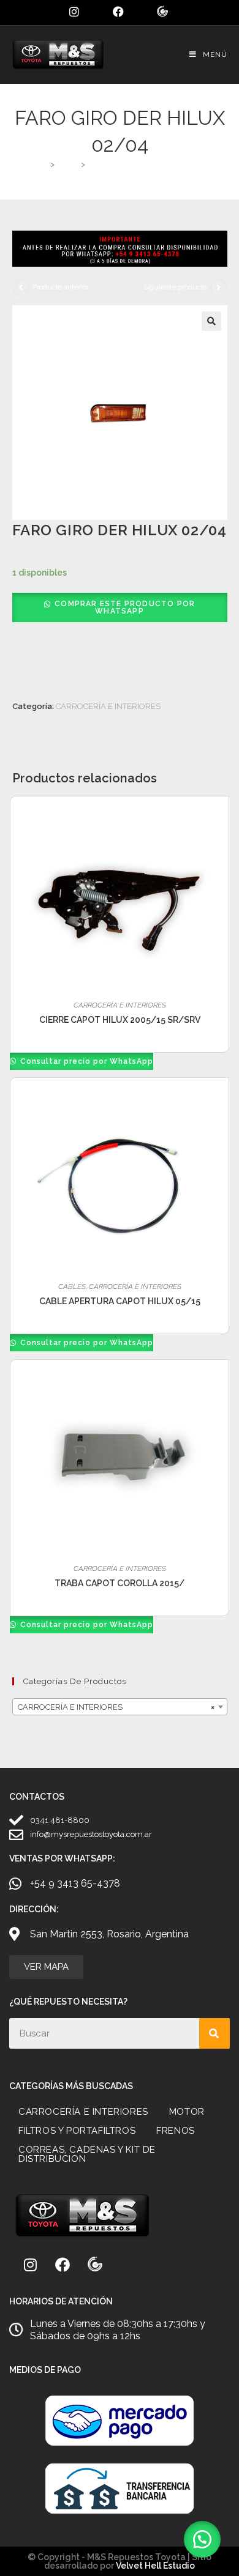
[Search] (214, 2033)
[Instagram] (30, 2265)
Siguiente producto (175, 287)
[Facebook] (63, 2265)
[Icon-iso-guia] (95, 2265)
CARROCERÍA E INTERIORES (108, 706)
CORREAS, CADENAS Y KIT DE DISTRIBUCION (87, 2154)
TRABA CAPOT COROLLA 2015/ (120, 1583)
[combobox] (120, 1707)
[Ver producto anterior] (21, 288)
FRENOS (176, 2131)
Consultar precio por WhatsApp (85, 1061)
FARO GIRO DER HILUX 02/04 (145, 164)
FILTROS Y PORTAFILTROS (77, 2131)
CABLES (72, 1286)
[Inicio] (43, 164)
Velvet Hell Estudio (155, 2566)
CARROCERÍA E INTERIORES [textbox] (116, 1707)
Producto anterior (61, 287)
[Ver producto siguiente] (219, 288)
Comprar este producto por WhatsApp (125, 607)
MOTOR (187, 2112)
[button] (211, 321)
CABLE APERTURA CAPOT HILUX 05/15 (120, 1301)
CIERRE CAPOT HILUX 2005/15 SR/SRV (120, 1020)
